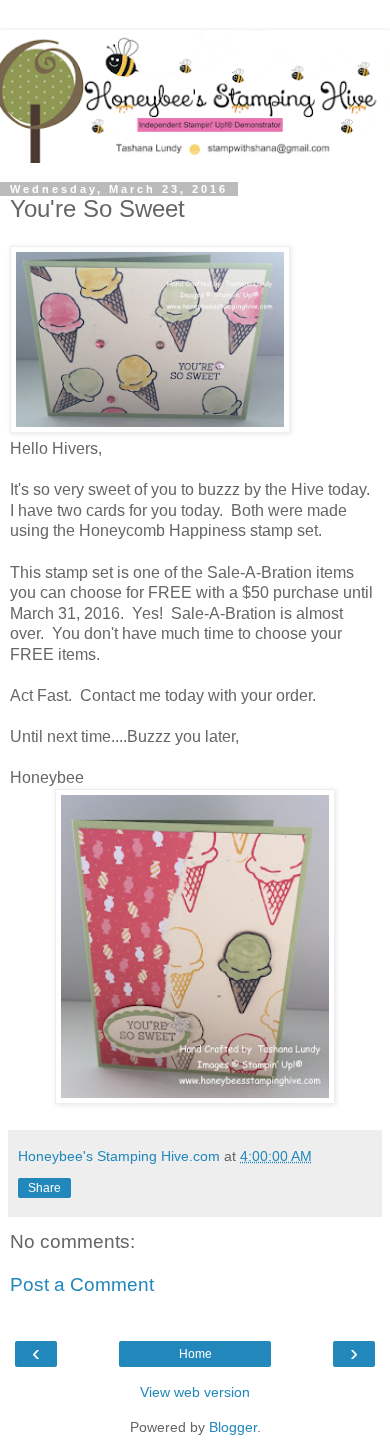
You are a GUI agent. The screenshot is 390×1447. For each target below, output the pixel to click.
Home (195, 1354)
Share (44, 1188)
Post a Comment (82, 1284)
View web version (195, 1392)
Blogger (233, 1427)
